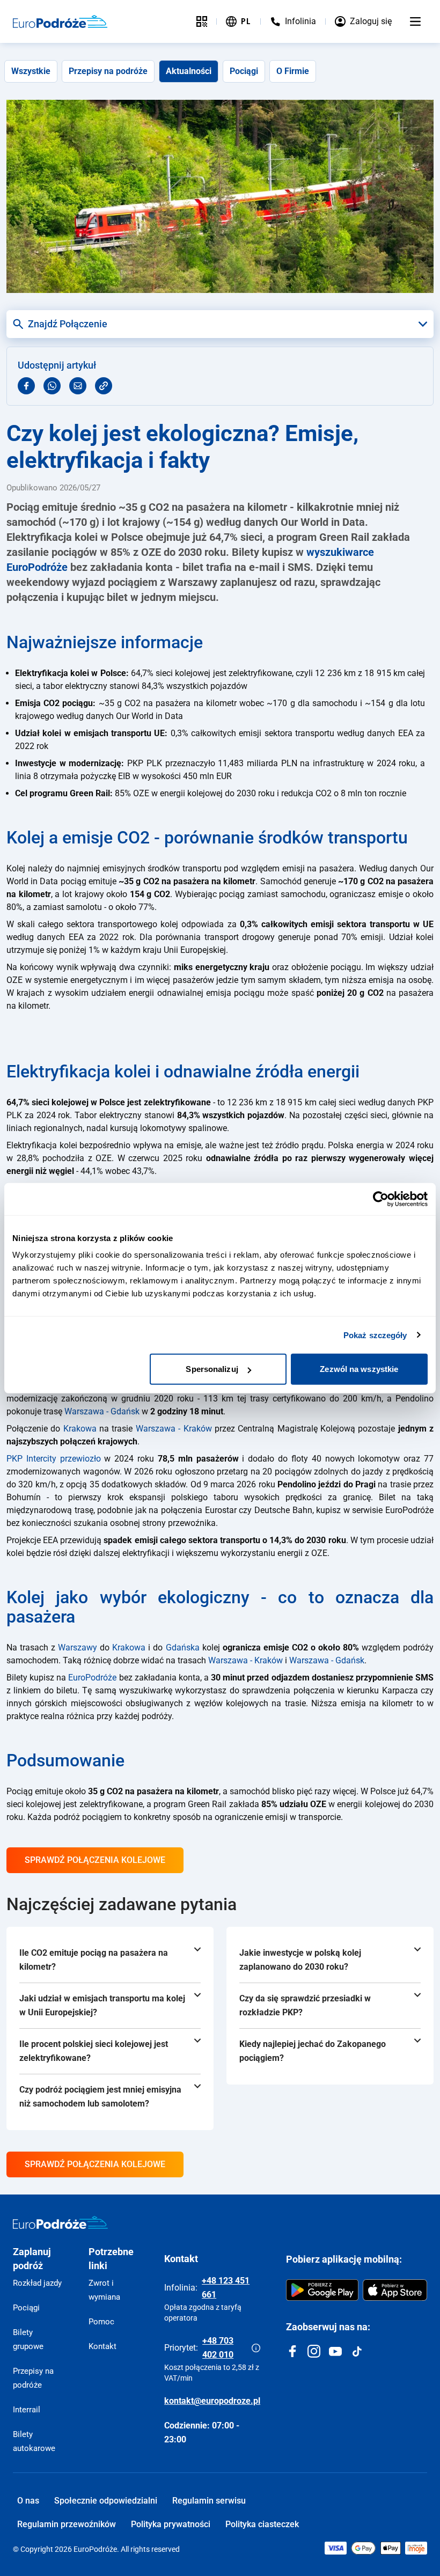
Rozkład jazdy (37, 2283)
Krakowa (80, 1429)
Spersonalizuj (212, 1369)
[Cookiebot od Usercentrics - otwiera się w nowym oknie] (381, 1199)
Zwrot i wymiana (104, 2290)
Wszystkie (31, 71)
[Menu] (415, 21)
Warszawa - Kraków (174, 1429)
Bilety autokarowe (34, 2441)
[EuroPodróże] (60, 2222)
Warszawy (78, 1647)
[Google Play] (322, 2290)
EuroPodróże (92, 1678)
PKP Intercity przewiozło (54, 1459)
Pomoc (101, 2322)
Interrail (27, 2410)
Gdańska (183, 1647)
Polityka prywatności (171, 2524)
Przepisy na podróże (108, 71)
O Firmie (293, 71)
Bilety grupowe (28, 2339)
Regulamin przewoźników (67, 2524)
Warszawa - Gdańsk (102, 1411)
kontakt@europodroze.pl (212, 2401)
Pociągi (244, 71)
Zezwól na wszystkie (359, 1369)
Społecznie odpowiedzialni (106, 2501)
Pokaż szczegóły (375, 1335)
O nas (28, 2501)
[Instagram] (314, 2351)
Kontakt (102, 2346)
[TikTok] (357, 2351)
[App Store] (395, 2290)
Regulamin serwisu (209, 2501)
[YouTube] (335, 2351)
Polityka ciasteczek (262, 2524)
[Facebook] (292, 2351)
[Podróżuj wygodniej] (202, 21)
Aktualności (189, 71)
